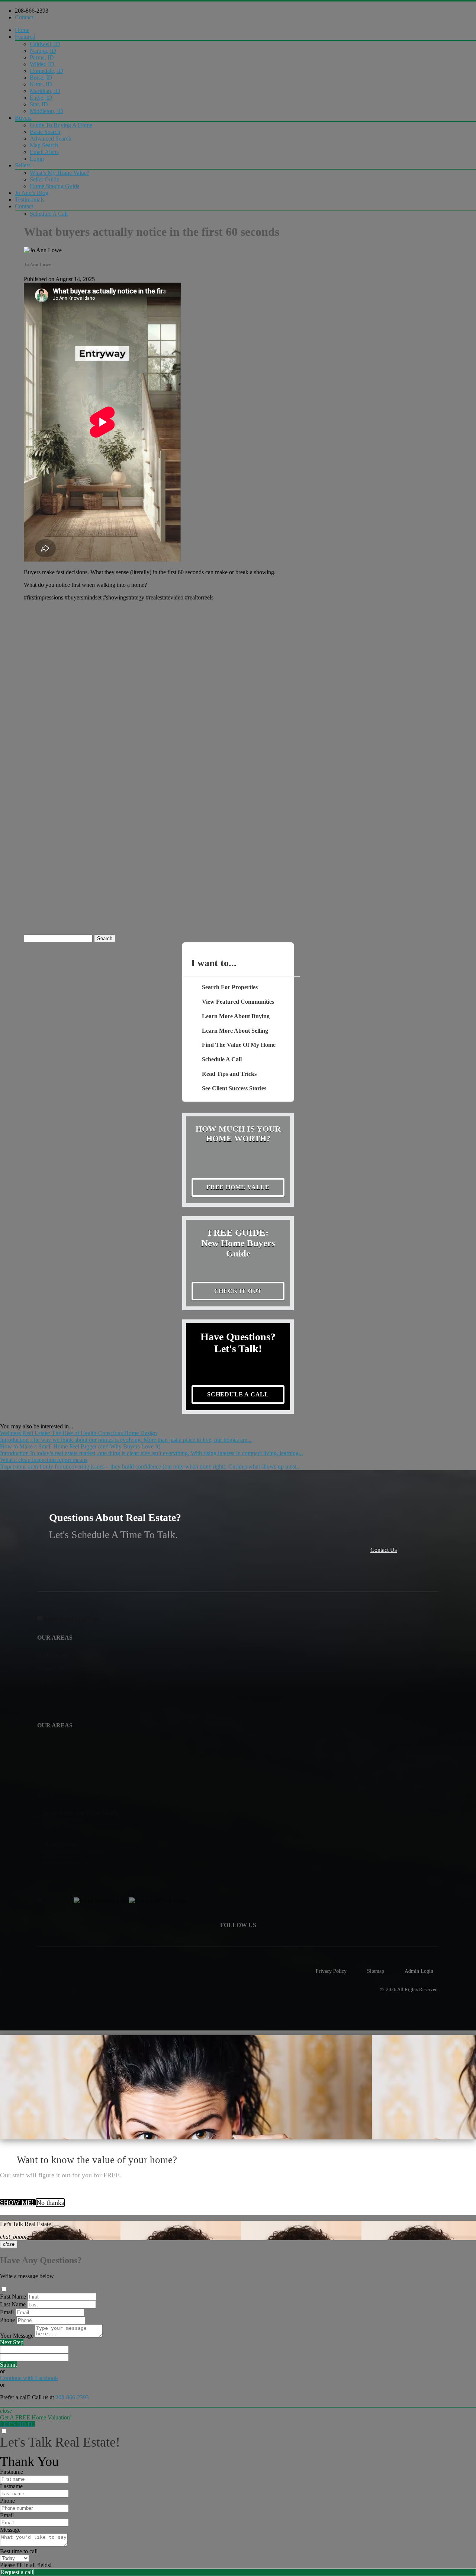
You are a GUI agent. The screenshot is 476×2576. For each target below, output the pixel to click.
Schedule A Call (49, 214)
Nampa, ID (43, 51)
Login (37, 159)
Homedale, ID (46, 71)
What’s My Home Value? (59, 173)
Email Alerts (44, 152)
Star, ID (39, 104)
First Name (13, 2297)
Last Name (13, 2304)
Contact (24, 17)
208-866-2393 (32, 11)
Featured (25, 37)
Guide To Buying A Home (61, 125)
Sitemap (376, 1971)
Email (7, 2312)
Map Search (44, 145)
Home (22, 30)
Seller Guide (44, 179)
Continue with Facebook (29, 2378)
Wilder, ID (42, 64)
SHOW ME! (18, 2203)
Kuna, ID (41, 84)
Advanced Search (51, 139)
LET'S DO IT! (17, 2424)
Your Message (17, 2336)
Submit (8, 2365)
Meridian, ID (45, 91)
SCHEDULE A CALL (238, 1394)
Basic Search (45, 132)
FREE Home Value (238, 1187)
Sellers (23, 165)
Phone (7, 2320)
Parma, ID (42, 57)
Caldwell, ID (45, 44)
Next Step (12, 2342)
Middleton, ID (46, 111)
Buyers (23, 118)
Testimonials (30, 200)
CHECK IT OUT (238, 1291)
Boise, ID (41, 78)
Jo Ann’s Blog (32, 193)
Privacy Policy (331, 1971)
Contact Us (384, 1550)
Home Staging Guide (55, 186)
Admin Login (419, 1971)
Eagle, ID (41, 98)
